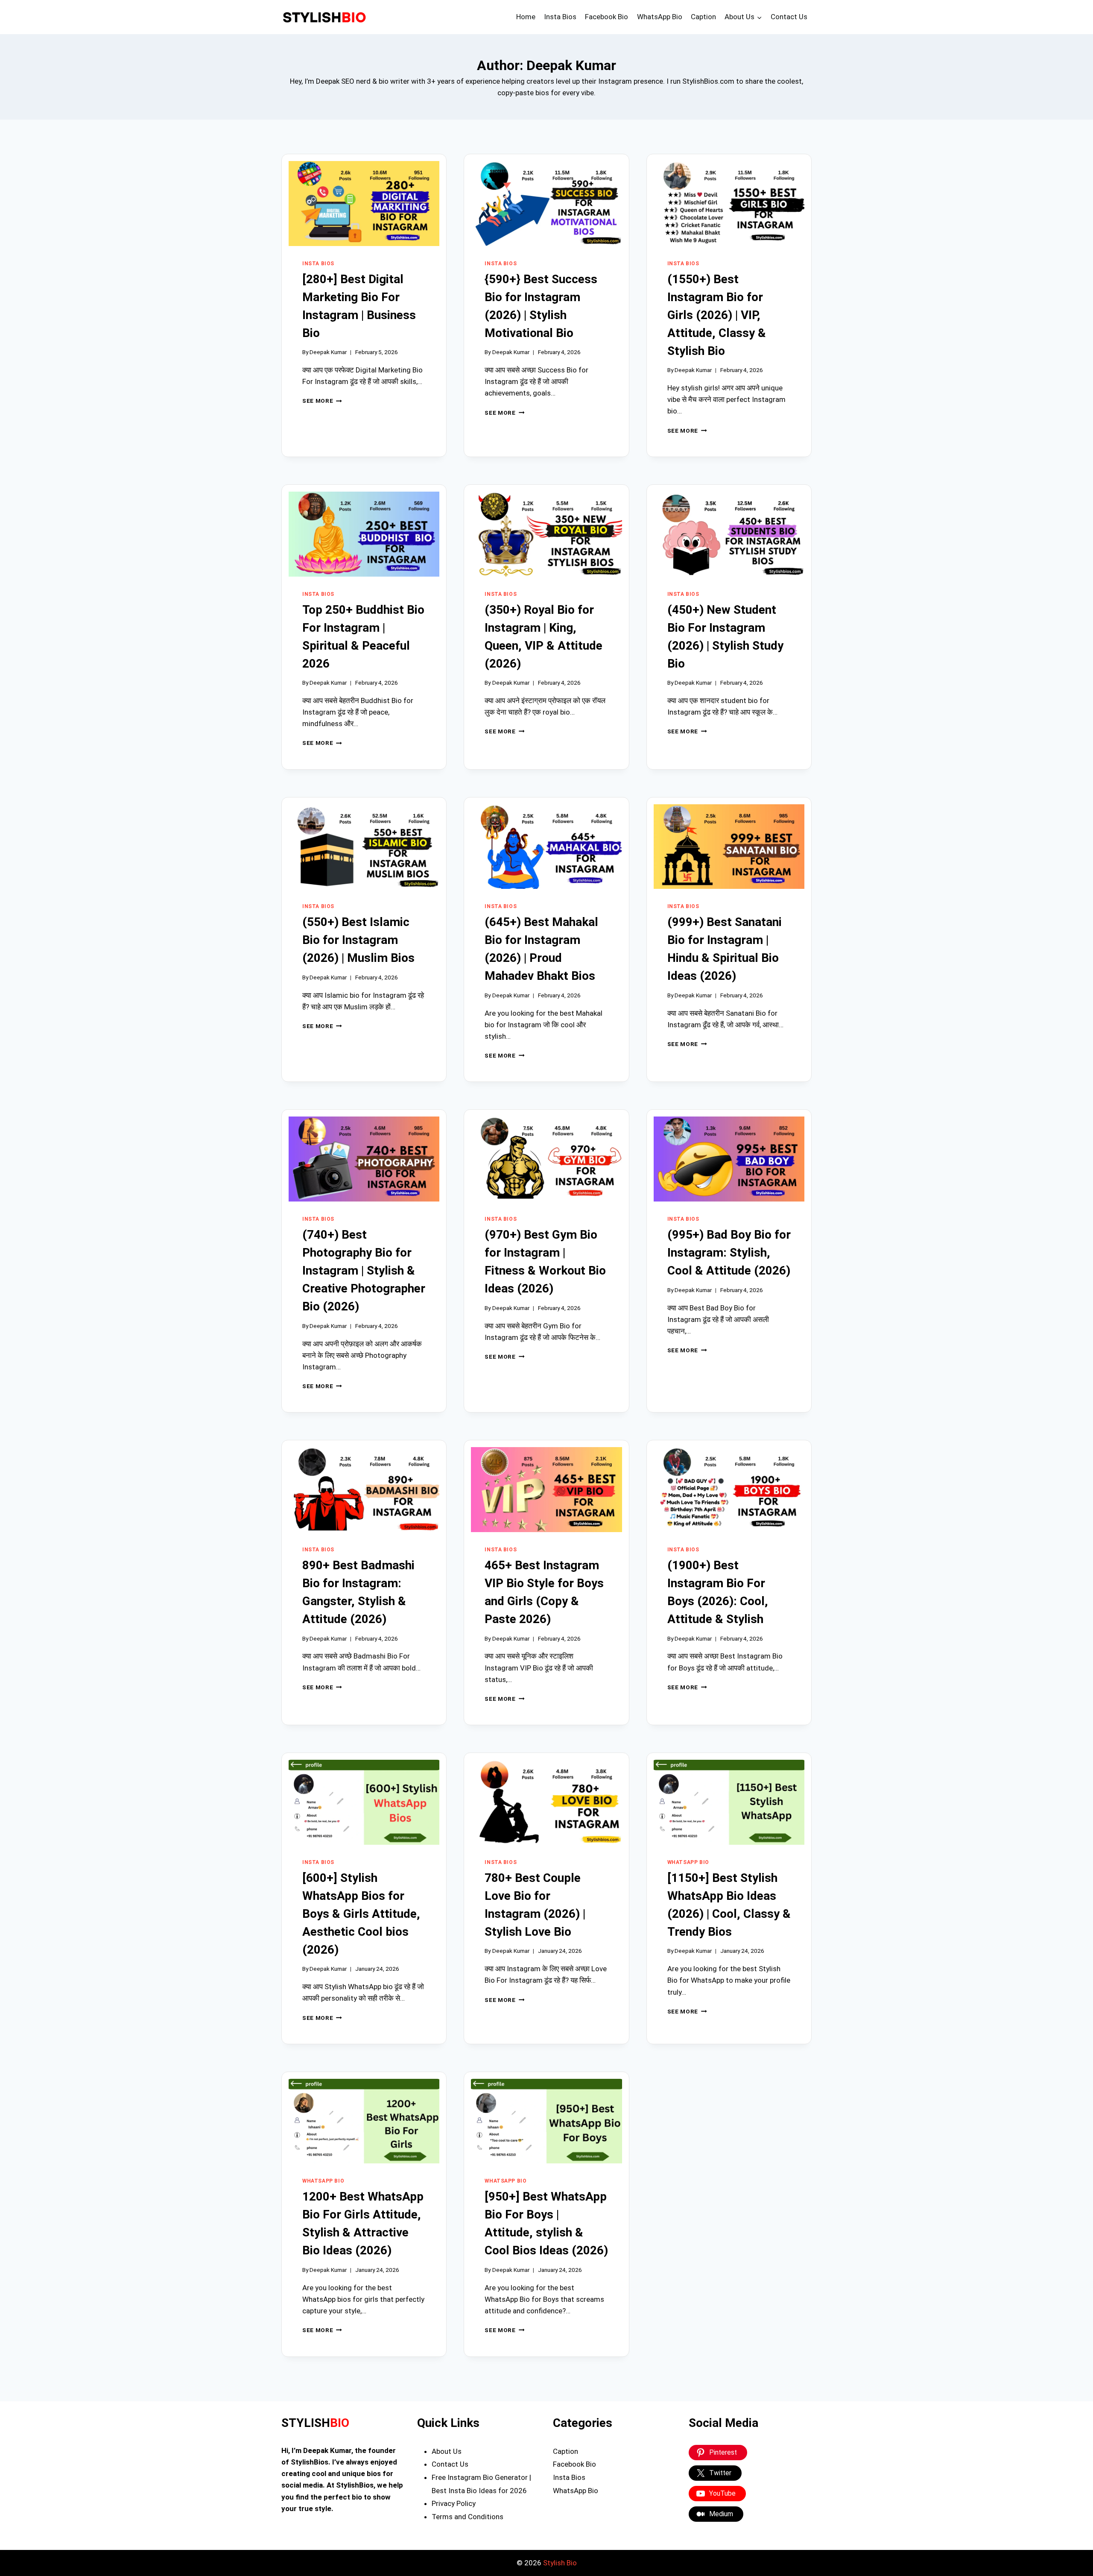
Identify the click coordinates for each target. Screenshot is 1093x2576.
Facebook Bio (606, 17)
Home (526, 17)
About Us (447, 2451)
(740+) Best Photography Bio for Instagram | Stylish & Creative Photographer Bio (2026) (364, 1270)
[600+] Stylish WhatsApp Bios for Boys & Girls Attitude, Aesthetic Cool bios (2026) (361, 1914)
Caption (703, 17)
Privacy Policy (454, 2503)
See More (322, 401)
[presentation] (364, 204)
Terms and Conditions (468, 2517)
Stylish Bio (560, 2563)
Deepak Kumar (328, 352)
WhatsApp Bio (660, 17)
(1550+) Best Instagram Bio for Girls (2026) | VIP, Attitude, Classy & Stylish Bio (717, 315)
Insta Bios (560, 17)
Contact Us (789, 17)
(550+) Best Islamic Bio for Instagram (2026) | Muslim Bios (358, 940)
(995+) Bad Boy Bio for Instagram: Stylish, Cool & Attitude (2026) (729, 1253)
